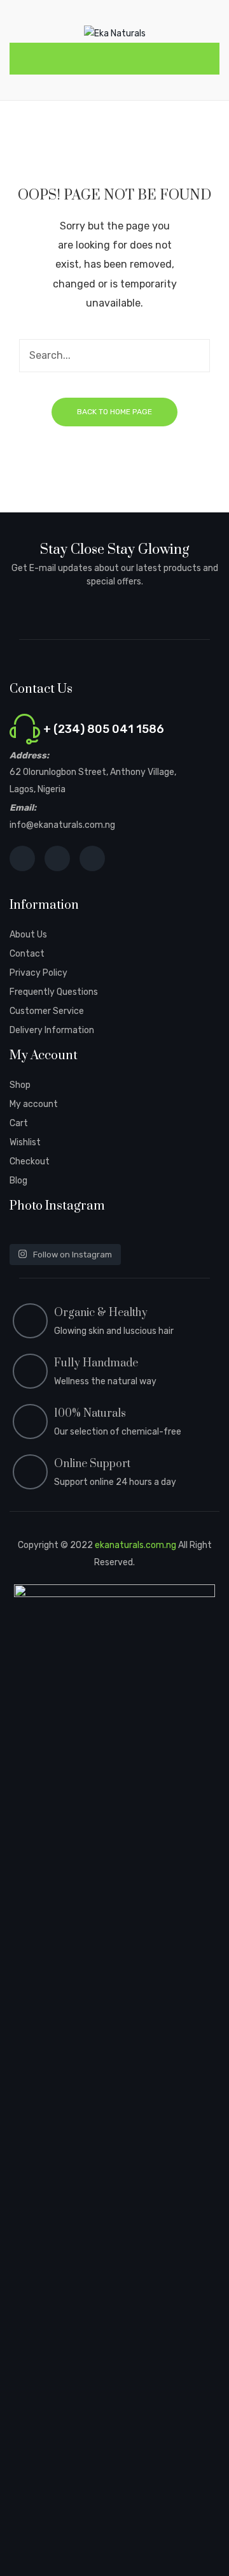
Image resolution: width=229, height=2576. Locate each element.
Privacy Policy (38, 973)
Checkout (30, 1161)
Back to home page (114, 412)
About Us (28, 935)
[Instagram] (57, 858)
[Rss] (92, 858)
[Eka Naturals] (115, 33)
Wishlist (25, 1142)
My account (34, 1104)
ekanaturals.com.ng (135, 1545)
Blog (18, 1181)
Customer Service (47, 1011)
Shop (20, 1085)
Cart (19, 1123)
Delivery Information (52, 1030)
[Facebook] (22, 858)
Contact (27, 954)
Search (193, 356)
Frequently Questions (54, 992)
